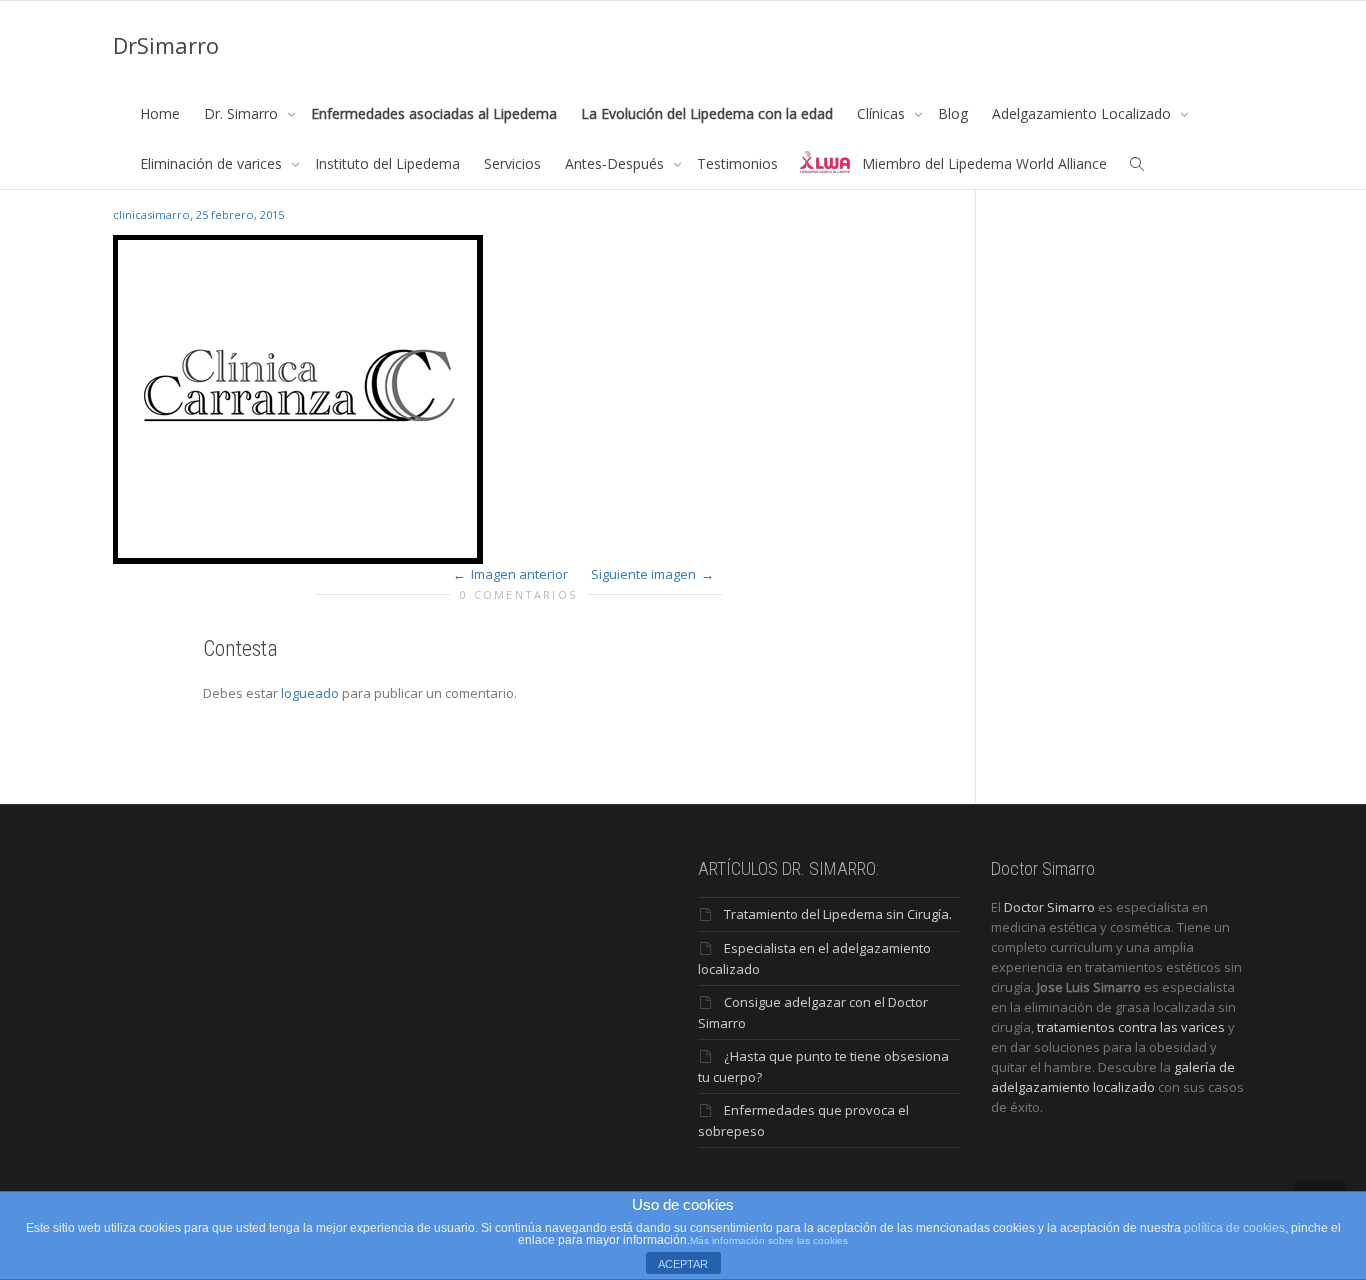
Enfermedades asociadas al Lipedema (434, 113)
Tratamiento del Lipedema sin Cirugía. (838, 914)
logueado (310, 693)
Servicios (512, 163)
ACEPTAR (683, 1264)
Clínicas (883, 113)
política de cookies (1234, 1228)
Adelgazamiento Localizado (1083, 113)
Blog (953, 113)
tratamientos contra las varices (1131, 1027)
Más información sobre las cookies (769, 1240)
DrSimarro (166, 45)
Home (160, 113)
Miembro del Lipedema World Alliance (984, 163)
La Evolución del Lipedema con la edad (707, 113)
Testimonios (737, 163)
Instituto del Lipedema (387, 163)
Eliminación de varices (213, 163)
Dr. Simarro (243, 113)
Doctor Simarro (1049, 907)
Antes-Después (616, 163)
